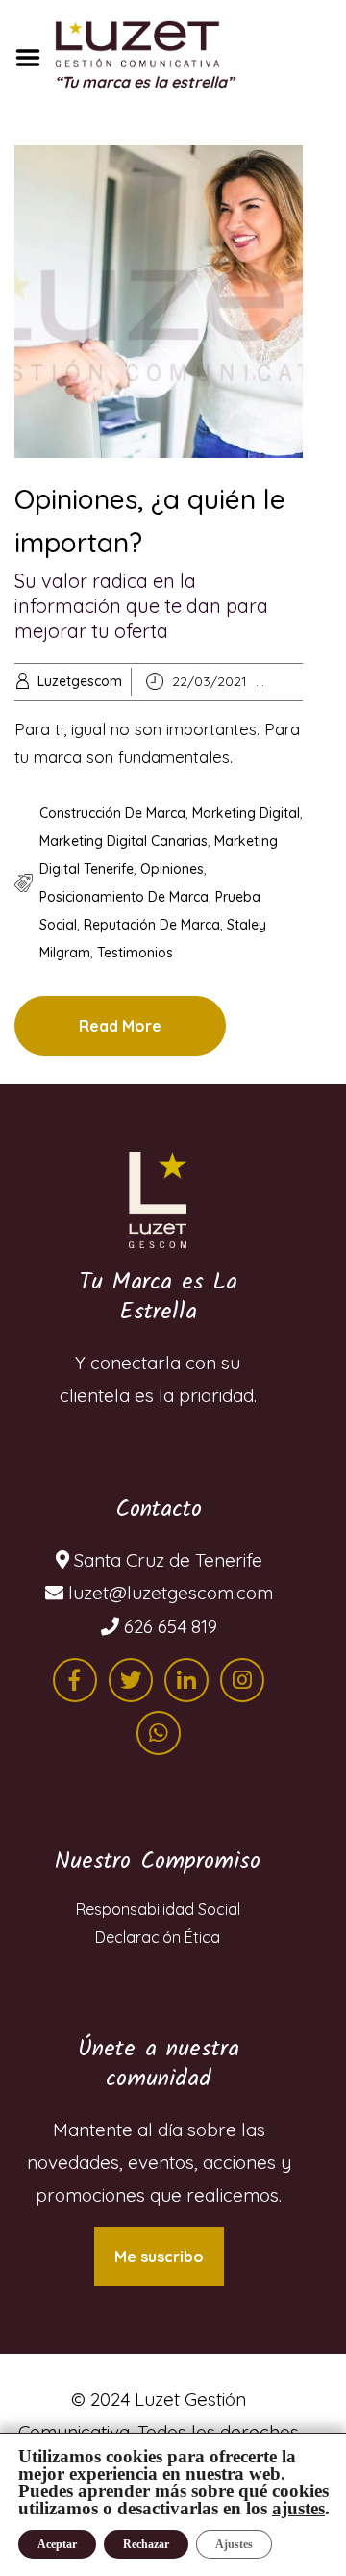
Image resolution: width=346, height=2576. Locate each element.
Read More (120, 1026)
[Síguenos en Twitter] (131, 1680)
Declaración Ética (158, 1937)
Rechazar (146, 2544)
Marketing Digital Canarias (124, 841)
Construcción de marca (112, 813)
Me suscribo (159, 2257)
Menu (35, 58)
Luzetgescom (80, 681)
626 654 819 (168, 1626)
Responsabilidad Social (158, 1909)
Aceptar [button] (57, 2544)
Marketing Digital (246, 813)
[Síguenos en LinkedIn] (186, 1680)
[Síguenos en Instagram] (242, 1680)
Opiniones (172, 869)
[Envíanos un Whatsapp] (159, 1733)
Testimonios (135, 953)
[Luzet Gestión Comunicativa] (158, 1200)
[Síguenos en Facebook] (75, 1680)
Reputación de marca (152, 925)
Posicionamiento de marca (124, 897)
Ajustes (234, 2544)
